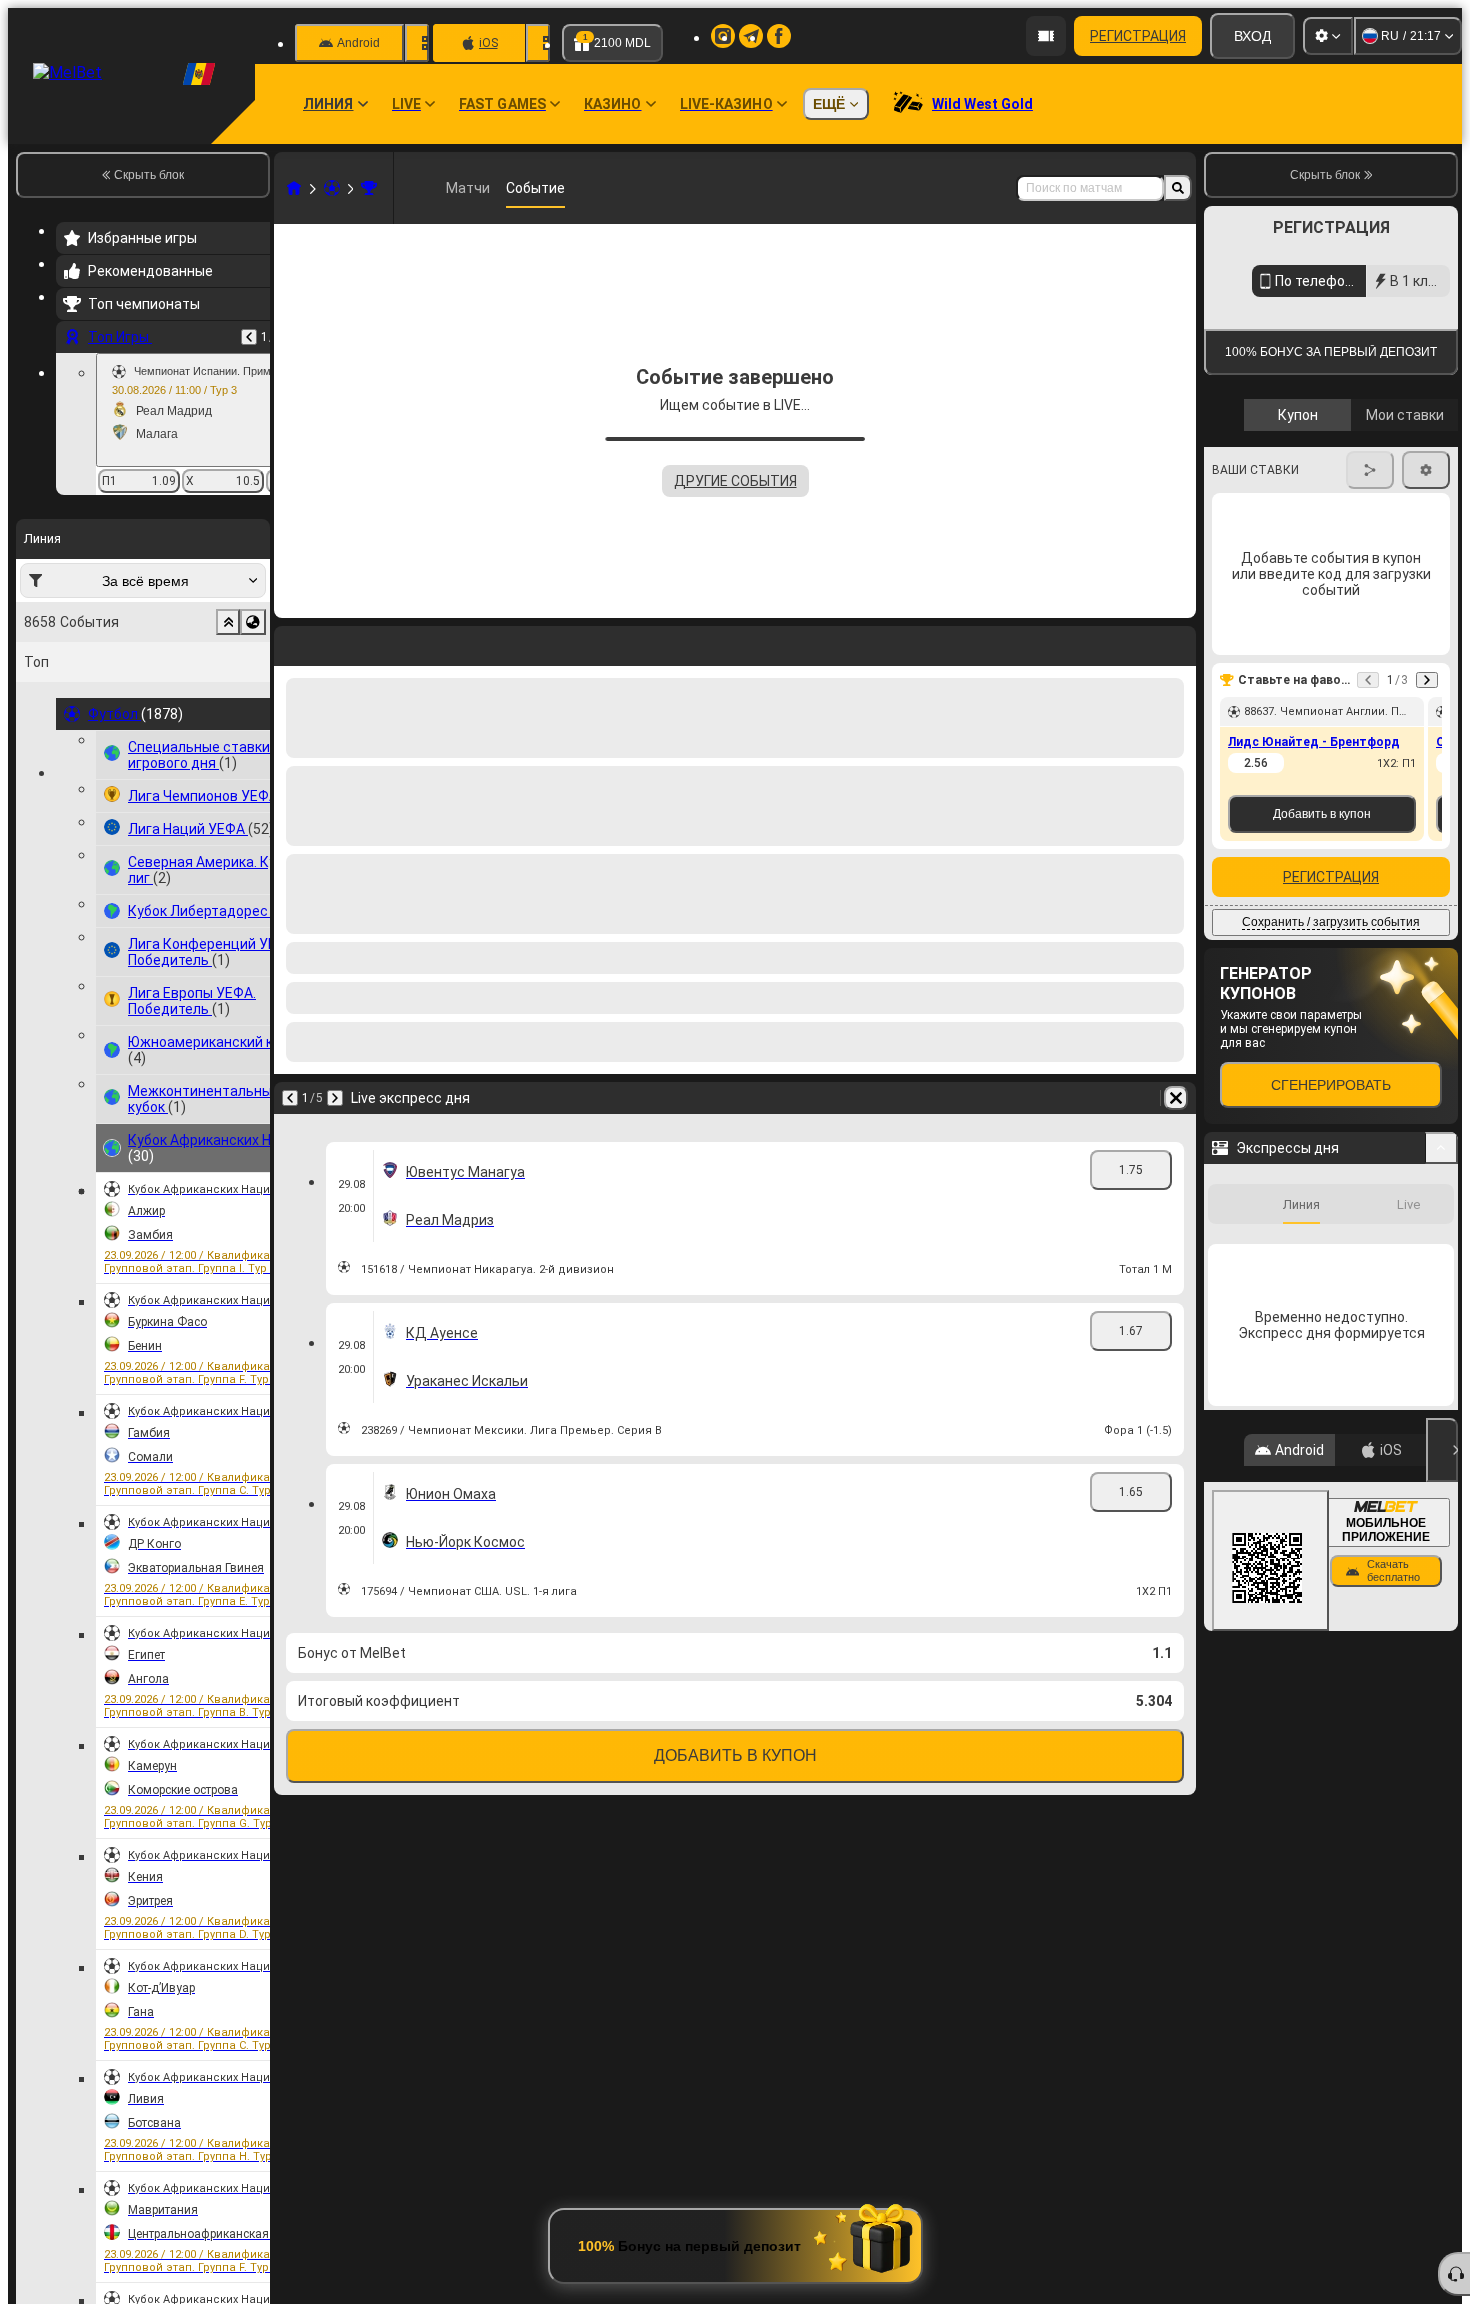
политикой (1249, 485)
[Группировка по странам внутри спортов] (253, 622)
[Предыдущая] (249, 337)
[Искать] (1178, 188)
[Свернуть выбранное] (228, 622)
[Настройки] (1328, 36)
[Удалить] (1176, 1098)
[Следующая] (335, 1098)
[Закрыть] (1442, 1633)
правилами (1403, 473)
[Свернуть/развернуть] (1441, 1331)
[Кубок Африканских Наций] (369, 188)
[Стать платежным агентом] (1046, 36)
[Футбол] (332, 188)
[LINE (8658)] (294, 188)
